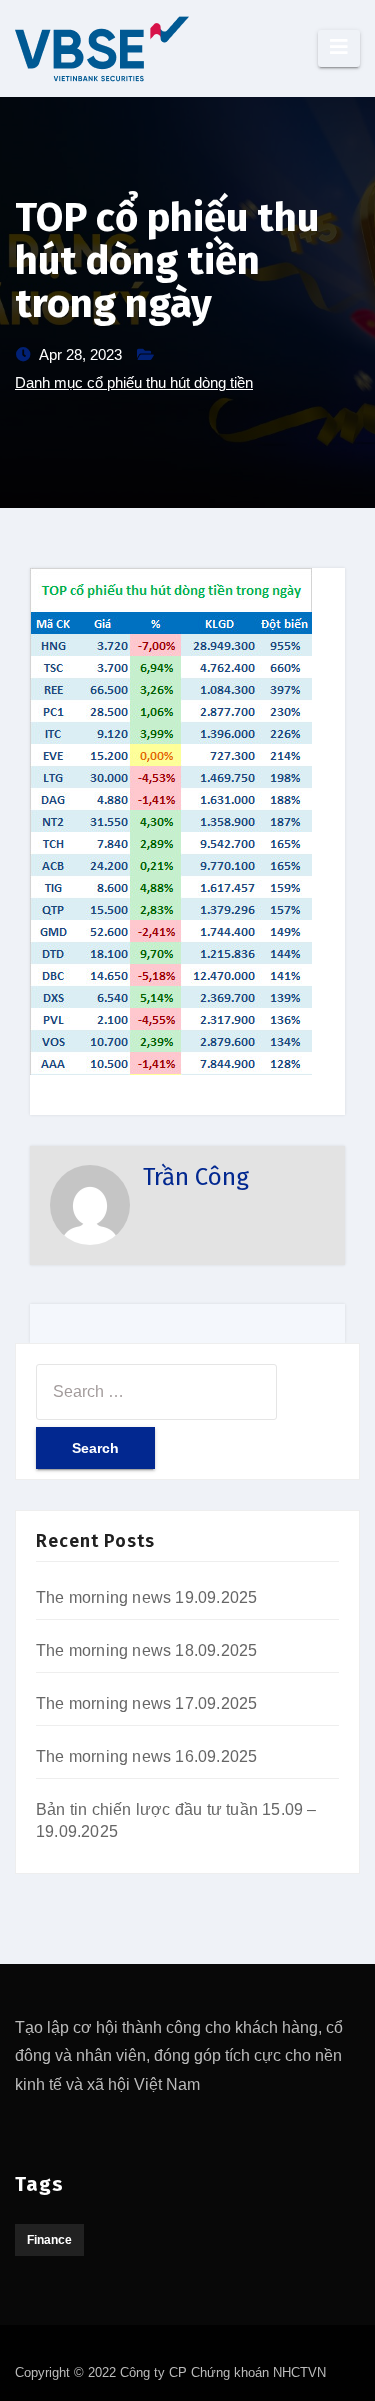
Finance (49, 2240)
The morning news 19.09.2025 (146, 1597)
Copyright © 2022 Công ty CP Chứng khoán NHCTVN (170, 2372)
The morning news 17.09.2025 (146, 1703)
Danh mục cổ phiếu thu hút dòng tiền (134, 382)
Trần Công (196, 1177)
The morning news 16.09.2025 (146, 1756)
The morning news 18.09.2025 (146, 1650)
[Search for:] (156, 1392)
